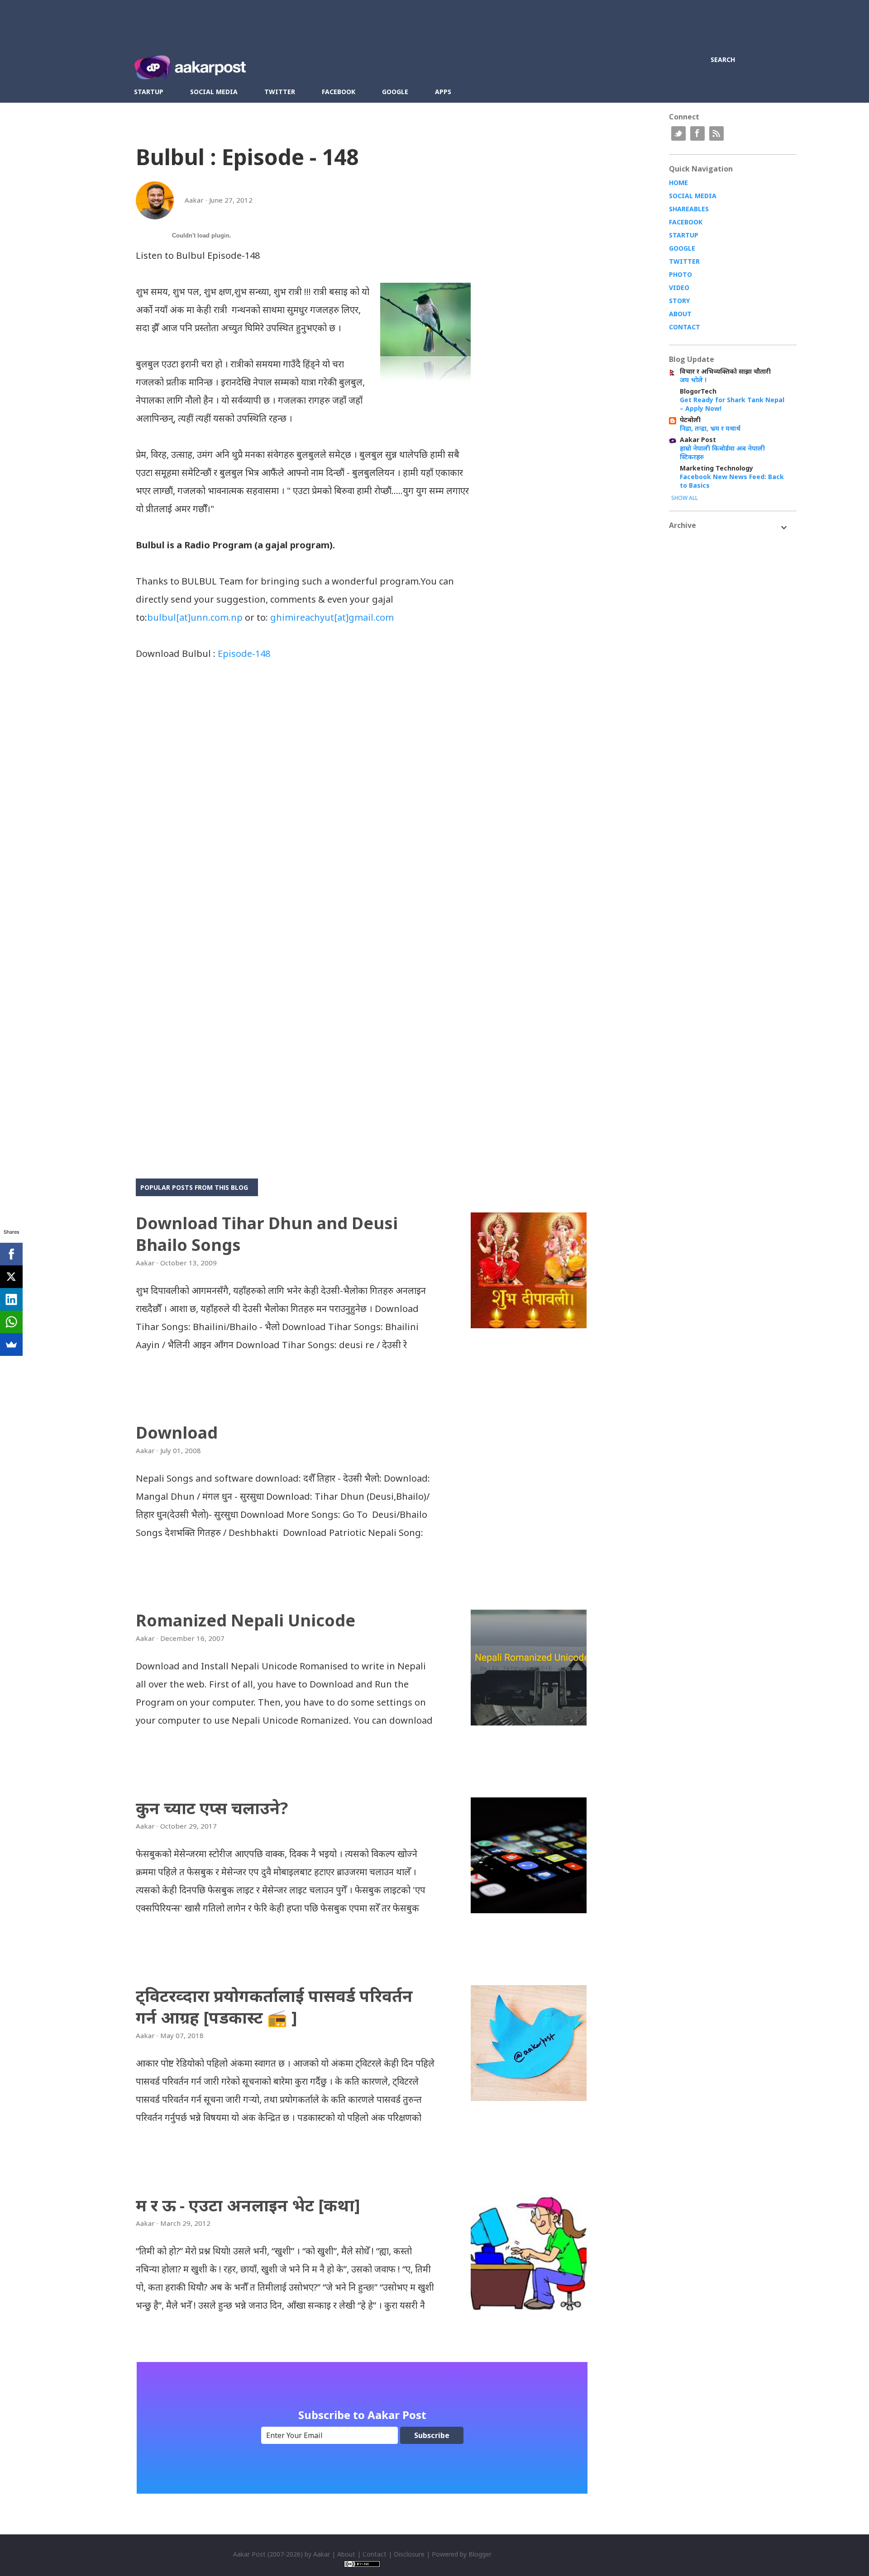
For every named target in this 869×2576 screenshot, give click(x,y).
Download (177, 1433)
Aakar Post (698, 440)
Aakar (322, 2554)
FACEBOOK (686, 222)
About (346, 2554)
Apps (443, 92)
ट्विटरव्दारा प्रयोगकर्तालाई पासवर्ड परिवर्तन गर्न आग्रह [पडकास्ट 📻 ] (274, 2007)
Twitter (280, 92)
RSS (716, 133)
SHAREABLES (689, 209)
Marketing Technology (716, 468)
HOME (678, 183)
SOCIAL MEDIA (693, 196)
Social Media (214, 92)
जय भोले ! (693, 380)
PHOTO (680, 274)
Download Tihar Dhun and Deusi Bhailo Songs (267, 1234)
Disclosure (409, 2554)
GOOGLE (682, 248)
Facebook (339, 92)
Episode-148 (244, 654)
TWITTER (684, 261)
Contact (375, 2554)
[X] (11, 1277)
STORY (679, 301)
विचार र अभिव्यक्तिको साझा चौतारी (725, 371)
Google (395, 92)
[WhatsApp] (11, 1322)
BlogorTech (698, 391)
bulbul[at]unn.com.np (195, 617)
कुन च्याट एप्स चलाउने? (212, 1808)
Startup (149, 92)
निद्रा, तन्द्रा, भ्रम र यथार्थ (710, 428)
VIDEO (679, 288)
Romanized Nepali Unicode (246, 1620)
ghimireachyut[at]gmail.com (332, 617)
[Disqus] (303, 790)
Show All (685, 498)
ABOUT (680, 314)
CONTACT (685, 327)
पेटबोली (690, 420)
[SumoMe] (11, 1345)
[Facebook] (11, 1254)
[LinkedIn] (11, 1299)
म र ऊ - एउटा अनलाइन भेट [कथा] (248, 2205)
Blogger (480, 2554)
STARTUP (684, 235)
